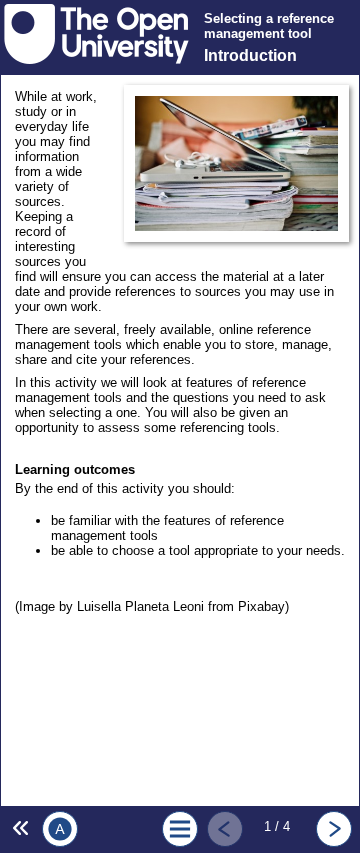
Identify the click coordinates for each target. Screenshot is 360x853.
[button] (59, 829)
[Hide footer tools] (18, 828)
